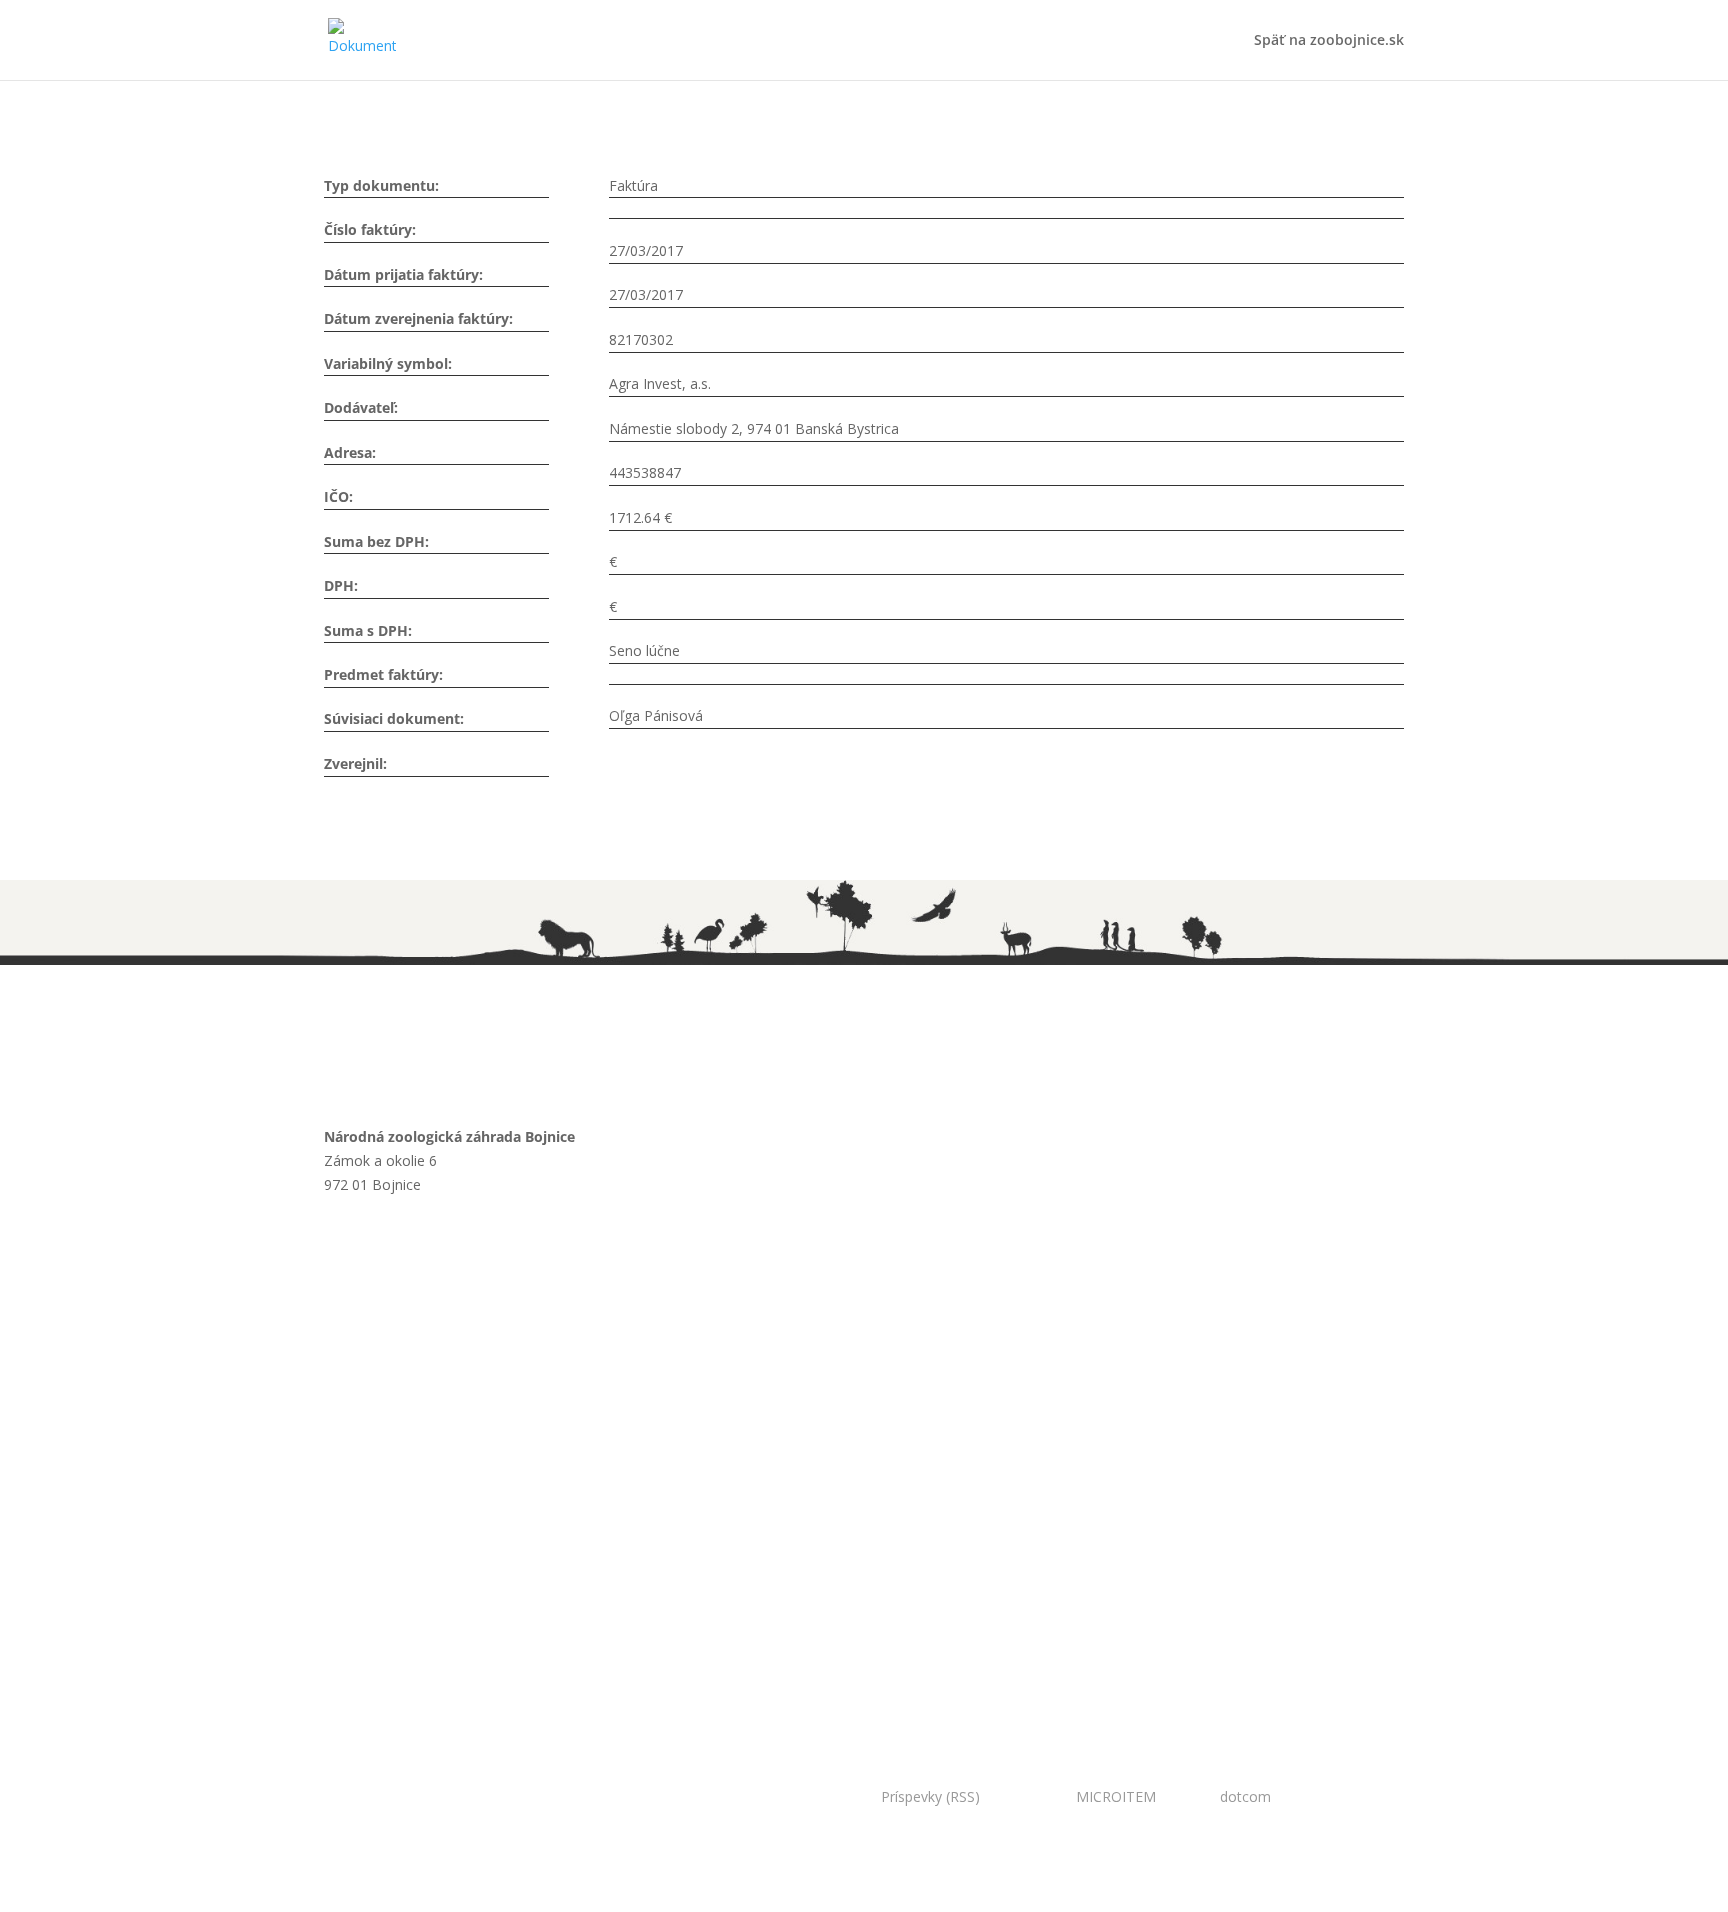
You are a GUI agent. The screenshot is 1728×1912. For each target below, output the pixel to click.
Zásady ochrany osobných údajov (468, 1452)
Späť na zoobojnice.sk (1329, 41)
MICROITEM (1116, 1796)
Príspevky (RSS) (930, 1796)
